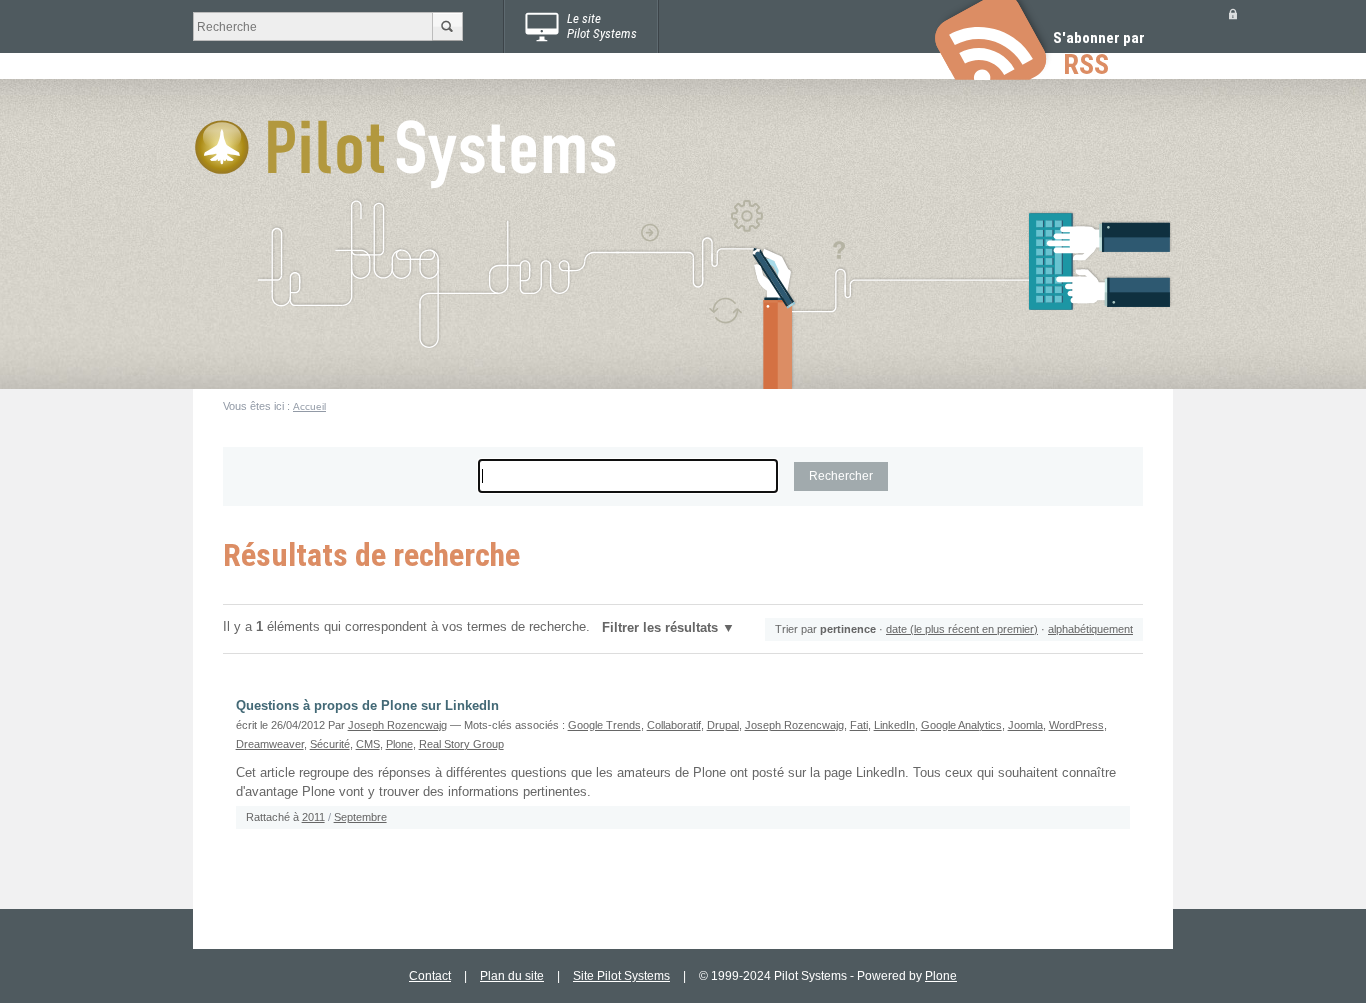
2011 (313, 817)
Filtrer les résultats (660, 628)
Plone (399, 744)
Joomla (1025, 725)
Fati (859, 725)
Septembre (360, 817)
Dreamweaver (270, 744)
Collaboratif (674, 725)
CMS (368, 744)
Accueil (309, 406)
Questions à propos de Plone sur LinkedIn (367, 706)
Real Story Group (461, 744)
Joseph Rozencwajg (397, 725)
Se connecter (1233, 13)
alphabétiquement (1090, 629)
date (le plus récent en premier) (962, 629)
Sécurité (330, 744)
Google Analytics (961, 725)
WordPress (1076, 725)
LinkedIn (894, 725)
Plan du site (512, 976)
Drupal (723, 725)
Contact (430, 976)
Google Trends (604, 725)
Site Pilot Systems (621, 976)
